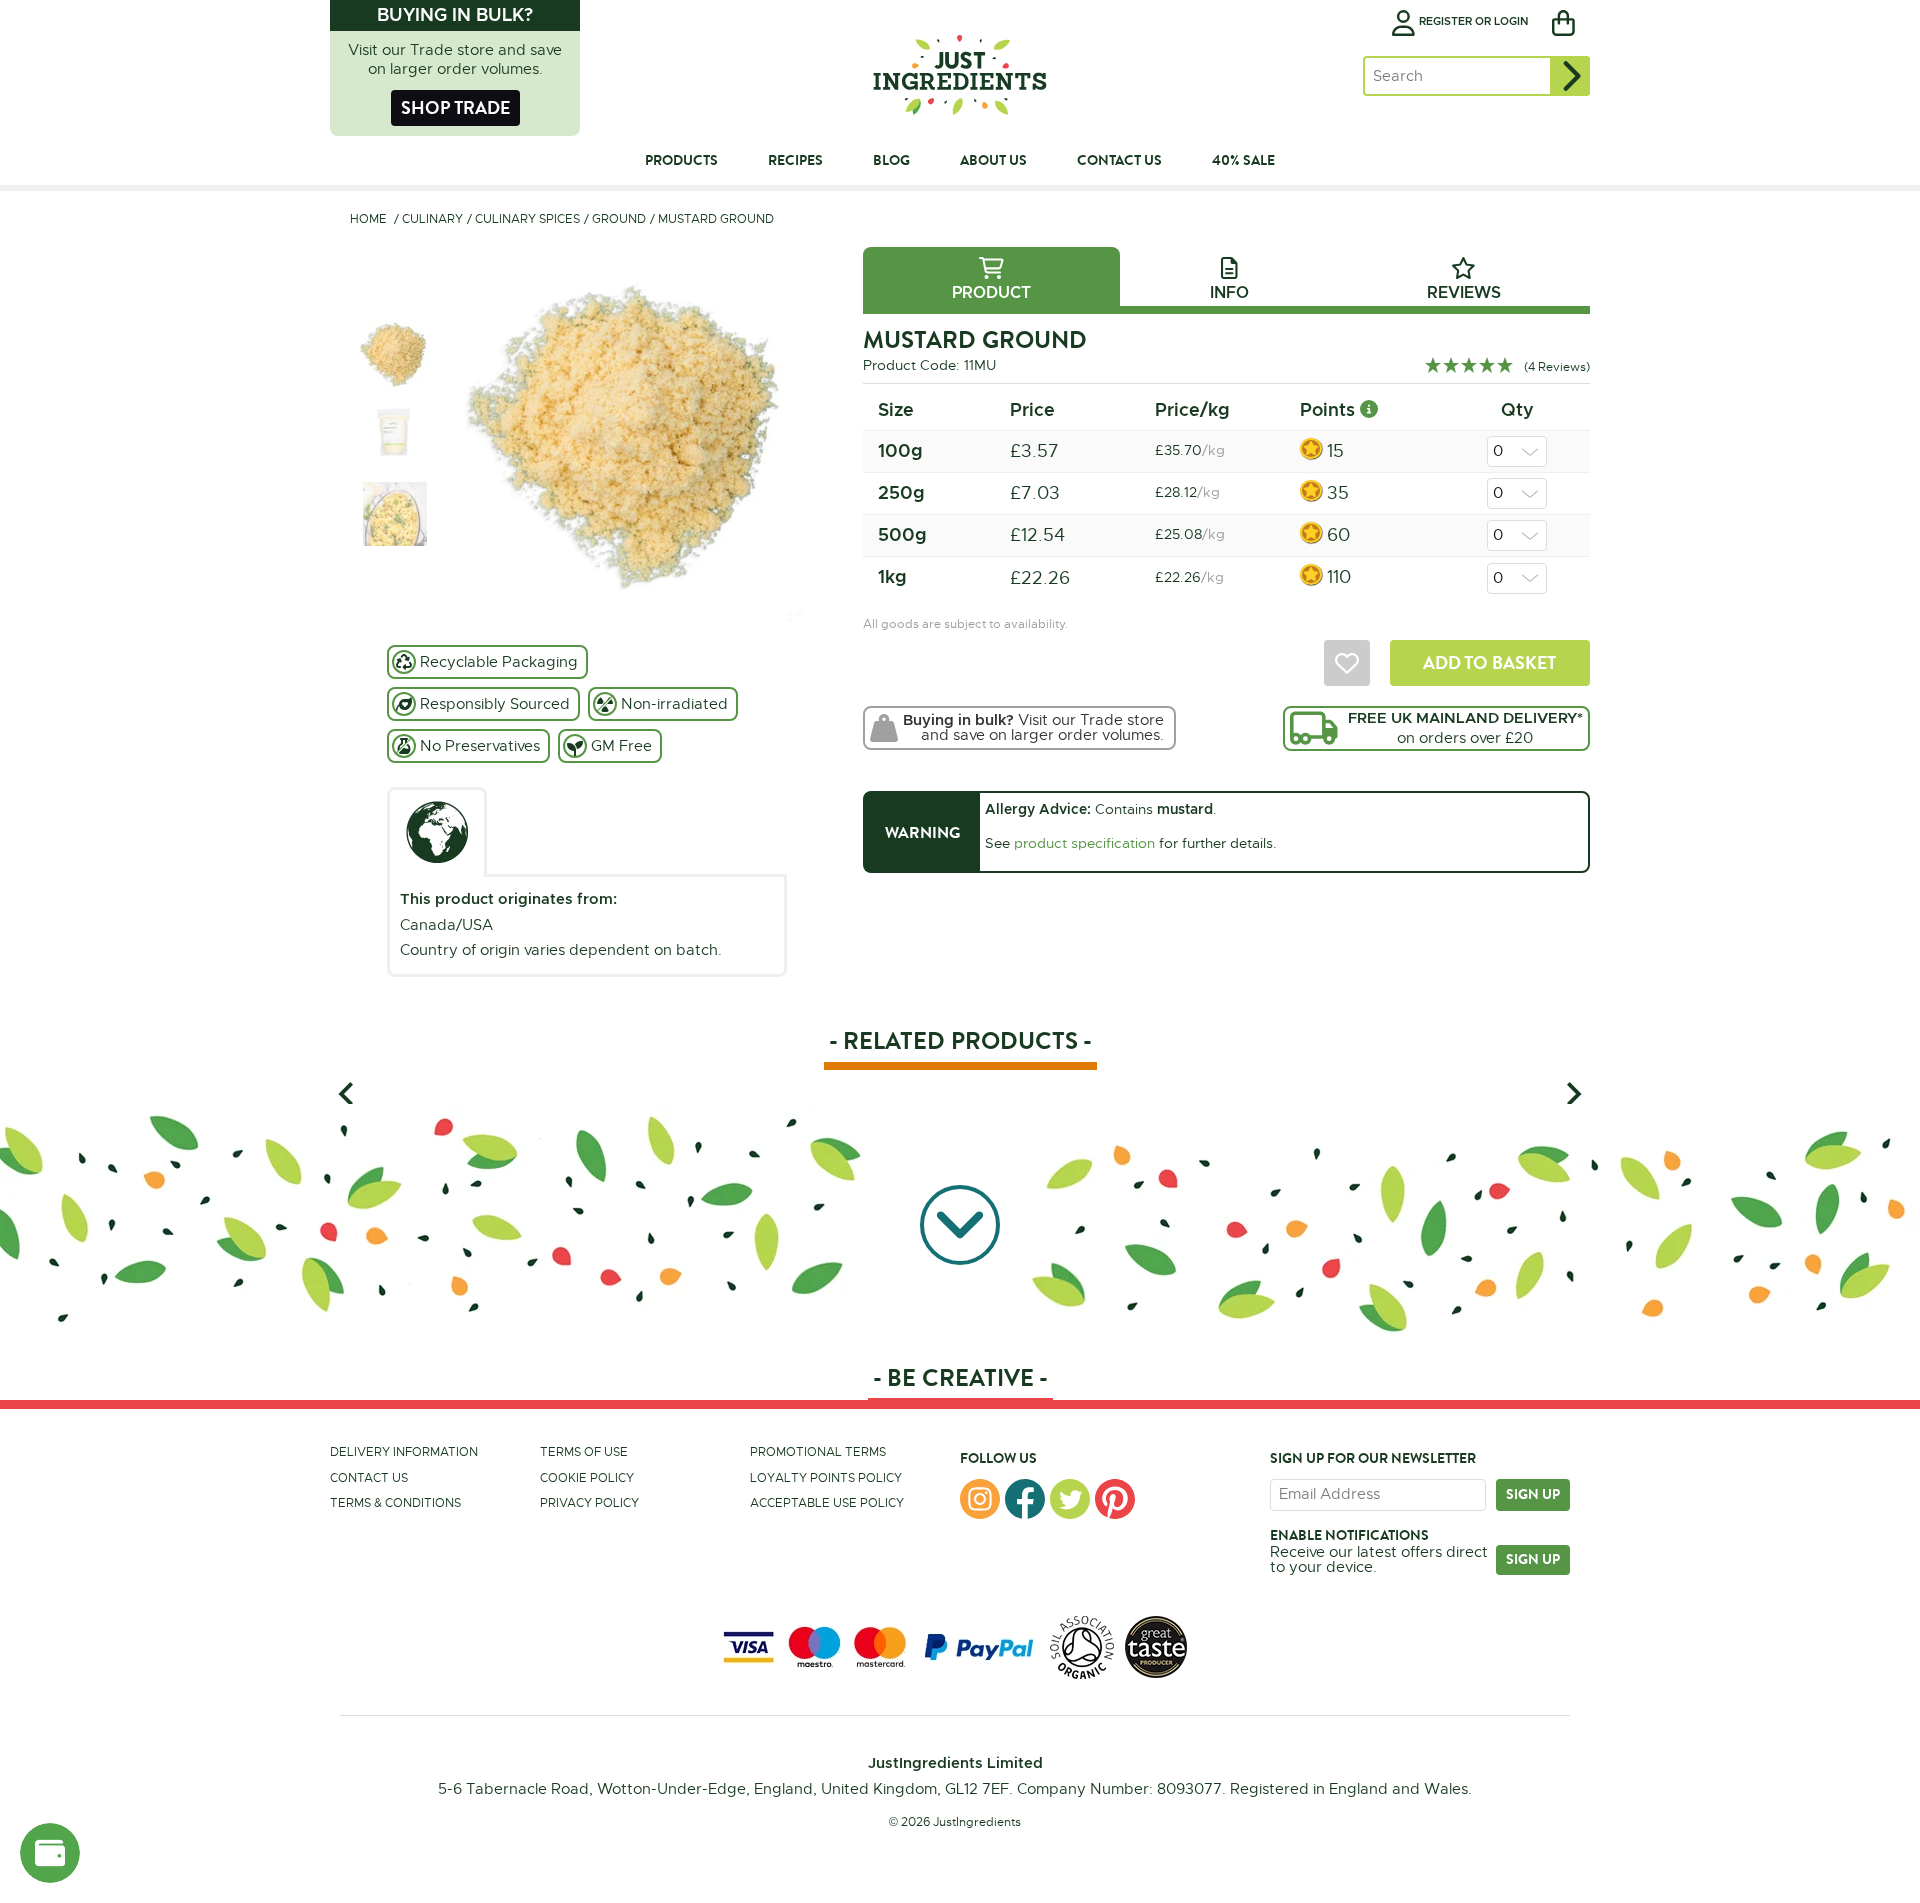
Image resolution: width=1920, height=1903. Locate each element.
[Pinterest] (1115, 1499)
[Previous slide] (347, 1093)
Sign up (1533, 1494)
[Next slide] (1572, 1093)
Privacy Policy (589, 1503)
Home (368, 219)
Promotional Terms (818, 1452)
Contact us (369, 1478)
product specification (1084, 843)
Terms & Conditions (395, 1503)
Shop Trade (455, 107)
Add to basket (1489, 662)
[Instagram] (980, 1499)
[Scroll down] (960, 1223)
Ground (619, 219)
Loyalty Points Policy (826, 1478)
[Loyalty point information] (1369, 409)
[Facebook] (1025, 1499)
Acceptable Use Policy (827, 1503)
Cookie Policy (587, 1478)
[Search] (1570, 76)
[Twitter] (1070, 1499)
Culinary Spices (527, 219)
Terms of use (584, 1452)
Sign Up (1533, 1559)
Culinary (432, 219)
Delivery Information (404, 1452)
